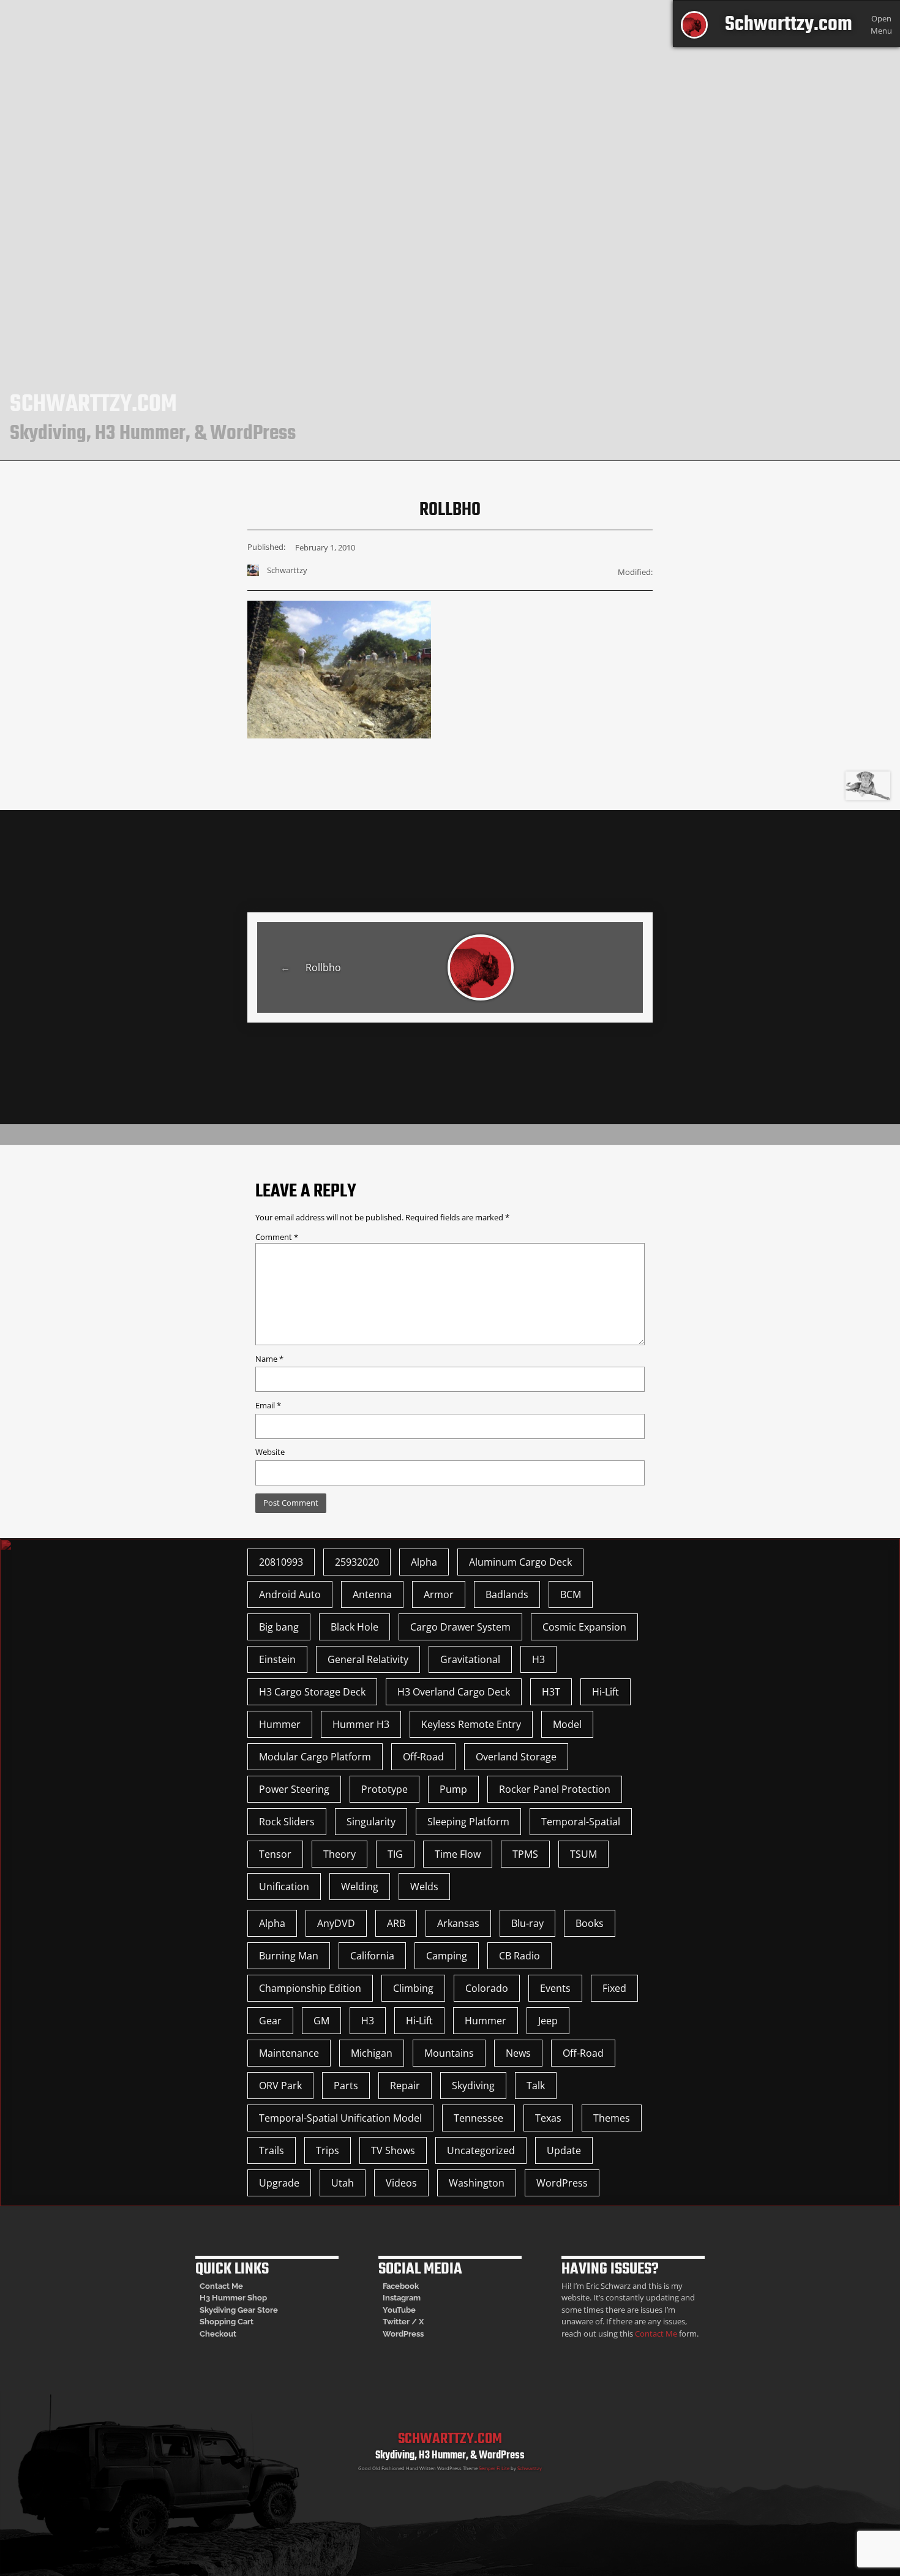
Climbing (413, 1988)
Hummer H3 (361, 1724)
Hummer (280, 1724)
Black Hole (354, 1627)
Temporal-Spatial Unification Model (340, 2118)
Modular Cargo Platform (315, 1757)
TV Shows (393, 2150)
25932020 (357, 1562)
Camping (447, 1956)
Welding (360, 1887)
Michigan (372, 2053)
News (518, 2053)
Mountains (449, 2053)
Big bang (279, 1627)
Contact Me (221, 2286)
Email (268, 1405)
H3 (538, 1659)
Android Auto (290, 1594)
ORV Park (280, 2086)
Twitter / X (403, 2322)
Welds (424, 1887)
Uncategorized (481, 2150)
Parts (346, 2086)
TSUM (583, 1854)
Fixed (614, 1988)
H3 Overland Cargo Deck (454, 1692)
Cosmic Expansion (584, 1627)
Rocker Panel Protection (555, 1789)
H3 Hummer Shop (233, 2298)
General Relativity (368, 1659)
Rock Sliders (287, 1822)
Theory (339, 1854)
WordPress (562, 2183)
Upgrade (279, 2183)
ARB (396, 1923)
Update (564, 2150)
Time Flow (458, 1854)
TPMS (525, 1854)
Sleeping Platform (468, 1822)
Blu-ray (527, 1923)
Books (590, 1923)
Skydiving (473, 2086)
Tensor (275, 1854)
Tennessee (478, 2118)
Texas (548, 2118)
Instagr (396, 2298)
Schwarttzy (530, 2468)
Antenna (372, 1594)
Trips (328, 2150)
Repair (405, 2086)
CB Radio (519, 1956)
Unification (284, 1887)
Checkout (218, 2334)
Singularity (371, 1822)
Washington (477, 2183)
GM (321, 2021)
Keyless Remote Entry (471, 1724)
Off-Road (423, 1757)
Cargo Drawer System (460, 1627)
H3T (551, 1692)
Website (270, 1452)
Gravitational (470, 1659)
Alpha (424, 1562)
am (415, 2298)
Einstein (277, 1659)
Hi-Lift (606, 1692)
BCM (571, 1594)
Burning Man (289, 1956)
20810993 (281, 1562)
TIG (395, 1854)
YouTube (399, 2310)
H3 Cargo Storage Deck (312, 1692)
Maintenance (289, 2053)
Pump (453, 1789)
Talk (536, 2086)
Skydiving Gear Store (239, 2310)
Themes (612, 2118)
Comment (277, 1237)
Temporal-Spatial (581, 1822)
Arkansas (458, 1923)
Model (567, 1724)
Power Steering (294, 1789)
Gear (270, 2021)
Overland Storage (516, 1757)
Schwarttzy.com (789, 25)
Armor (439, 1594)
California (372, 1956)
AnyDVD (336, 1923)
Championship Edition (310, 1988)
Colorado (487, 1988)
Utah (343, 2183)
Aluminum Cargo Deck (520, 1562)
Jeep (548, 2021)
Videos (401, 2183)
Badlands (507, 1594)
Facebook (401, 2286)
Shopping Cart (227, 2322)
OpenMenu (881, 24)
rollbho (323, 967)
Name (269, 1359)
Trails (272, 2150)
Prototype (384, 1789)
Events (555, 1988)
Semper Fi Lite (494, 2468)
